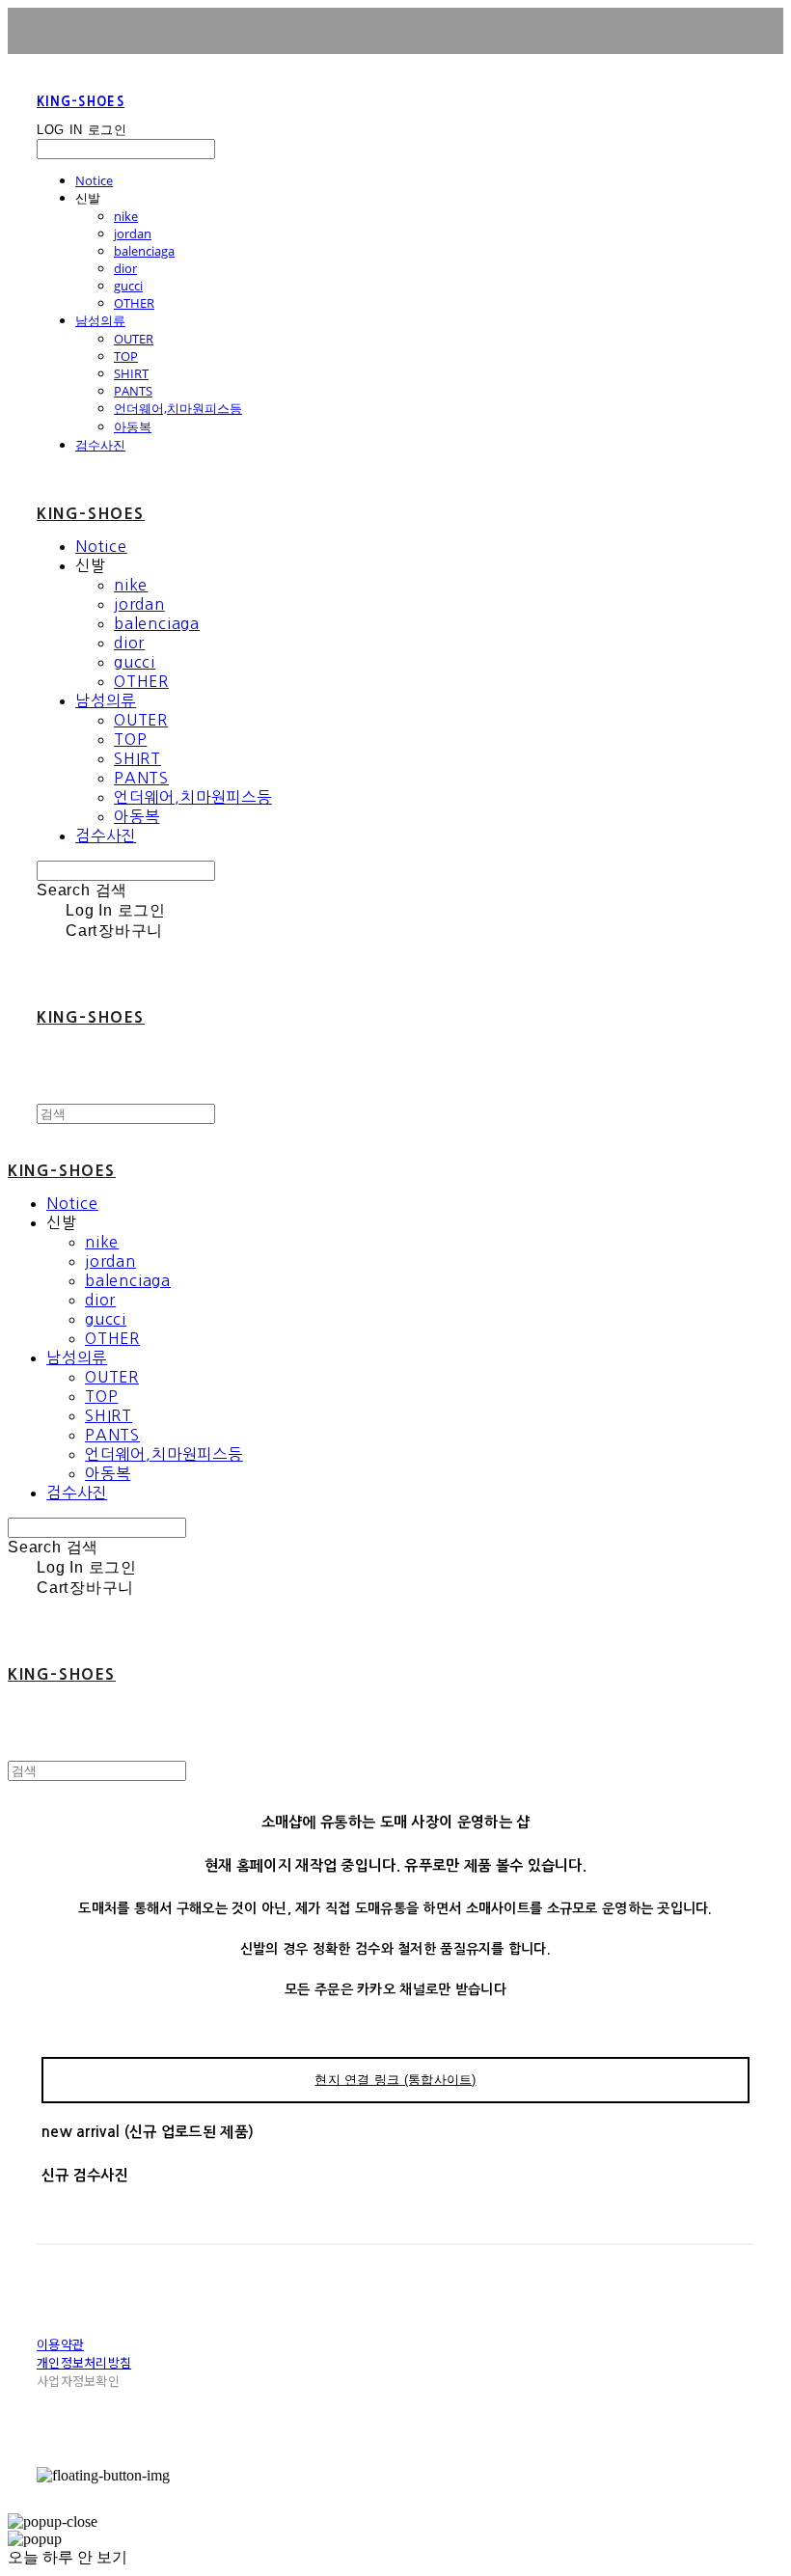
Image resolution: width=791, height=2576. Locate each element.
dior (125, 268)
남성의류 (100, 320)
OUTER (134, 339)
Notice (94, 180)
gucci (128, 286)
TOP (126, 356)
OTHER (134, 303)
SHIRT (131, 373)
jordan (133, 233)
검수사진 (100, 445)
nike (126, 216)
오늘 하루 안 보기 (68, 2557)
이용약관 (60, 2344)
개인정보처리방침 (84, 2362)
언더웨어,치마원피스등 (178, 408)
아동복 (133, 426)
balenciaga (144, 251)
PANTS (133, 391)
